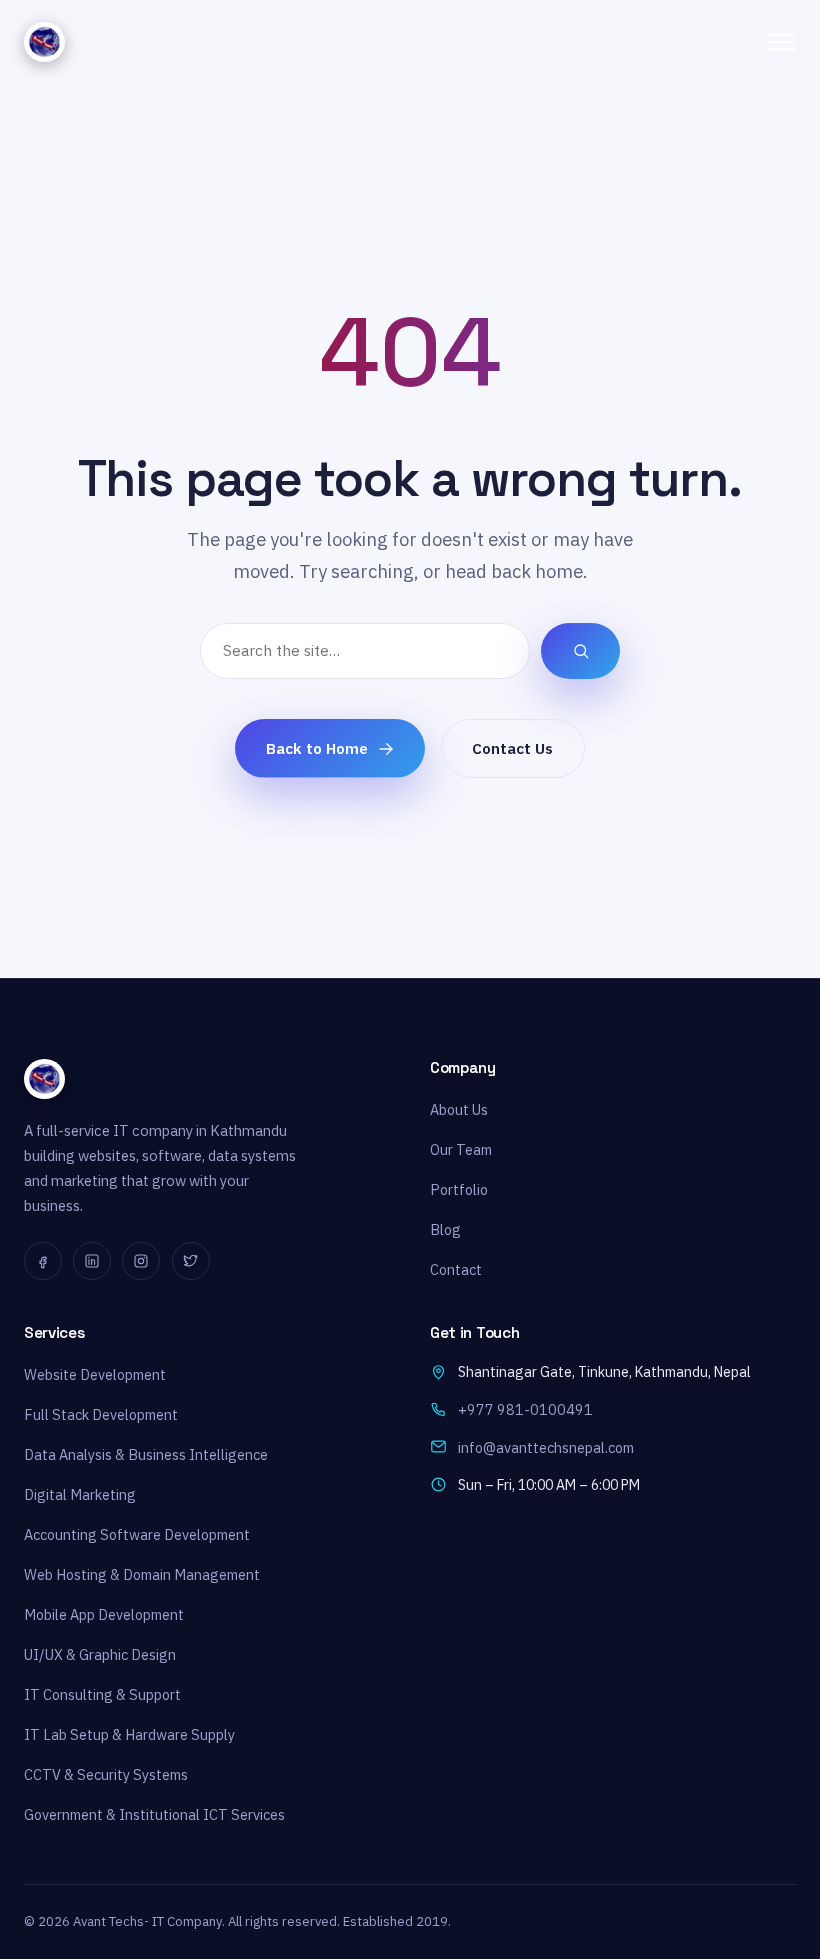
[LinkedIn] (92, 1261)
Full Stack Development (101, 1414)
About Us (459, 1109)
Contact (456, 1269)
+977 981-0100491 (525, 1409)
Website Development (95, 1374)
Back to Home (317, 748)
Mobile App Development (104, 1614)
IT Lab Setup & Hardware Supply (129, 1734)
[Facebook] (43, 1261)
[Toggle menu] (782, 42)
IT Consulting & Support (102, 1694)
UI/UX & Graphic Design (100, 1654)
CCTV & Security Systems (106, 1774)
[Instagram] (141, 1261)
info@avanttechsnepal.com (546, 1447)
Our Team (461, 1149)
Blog (445, 1229)
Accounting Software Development (137, 1534)
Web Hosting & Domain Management (142, 1574)
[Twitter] (191, 1261)
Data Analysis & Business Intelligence (146, 1454)
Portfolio (459, 1189)
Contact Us (512, 748)
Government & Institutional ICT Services (154, 1814)
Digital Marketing (80, 1494)
